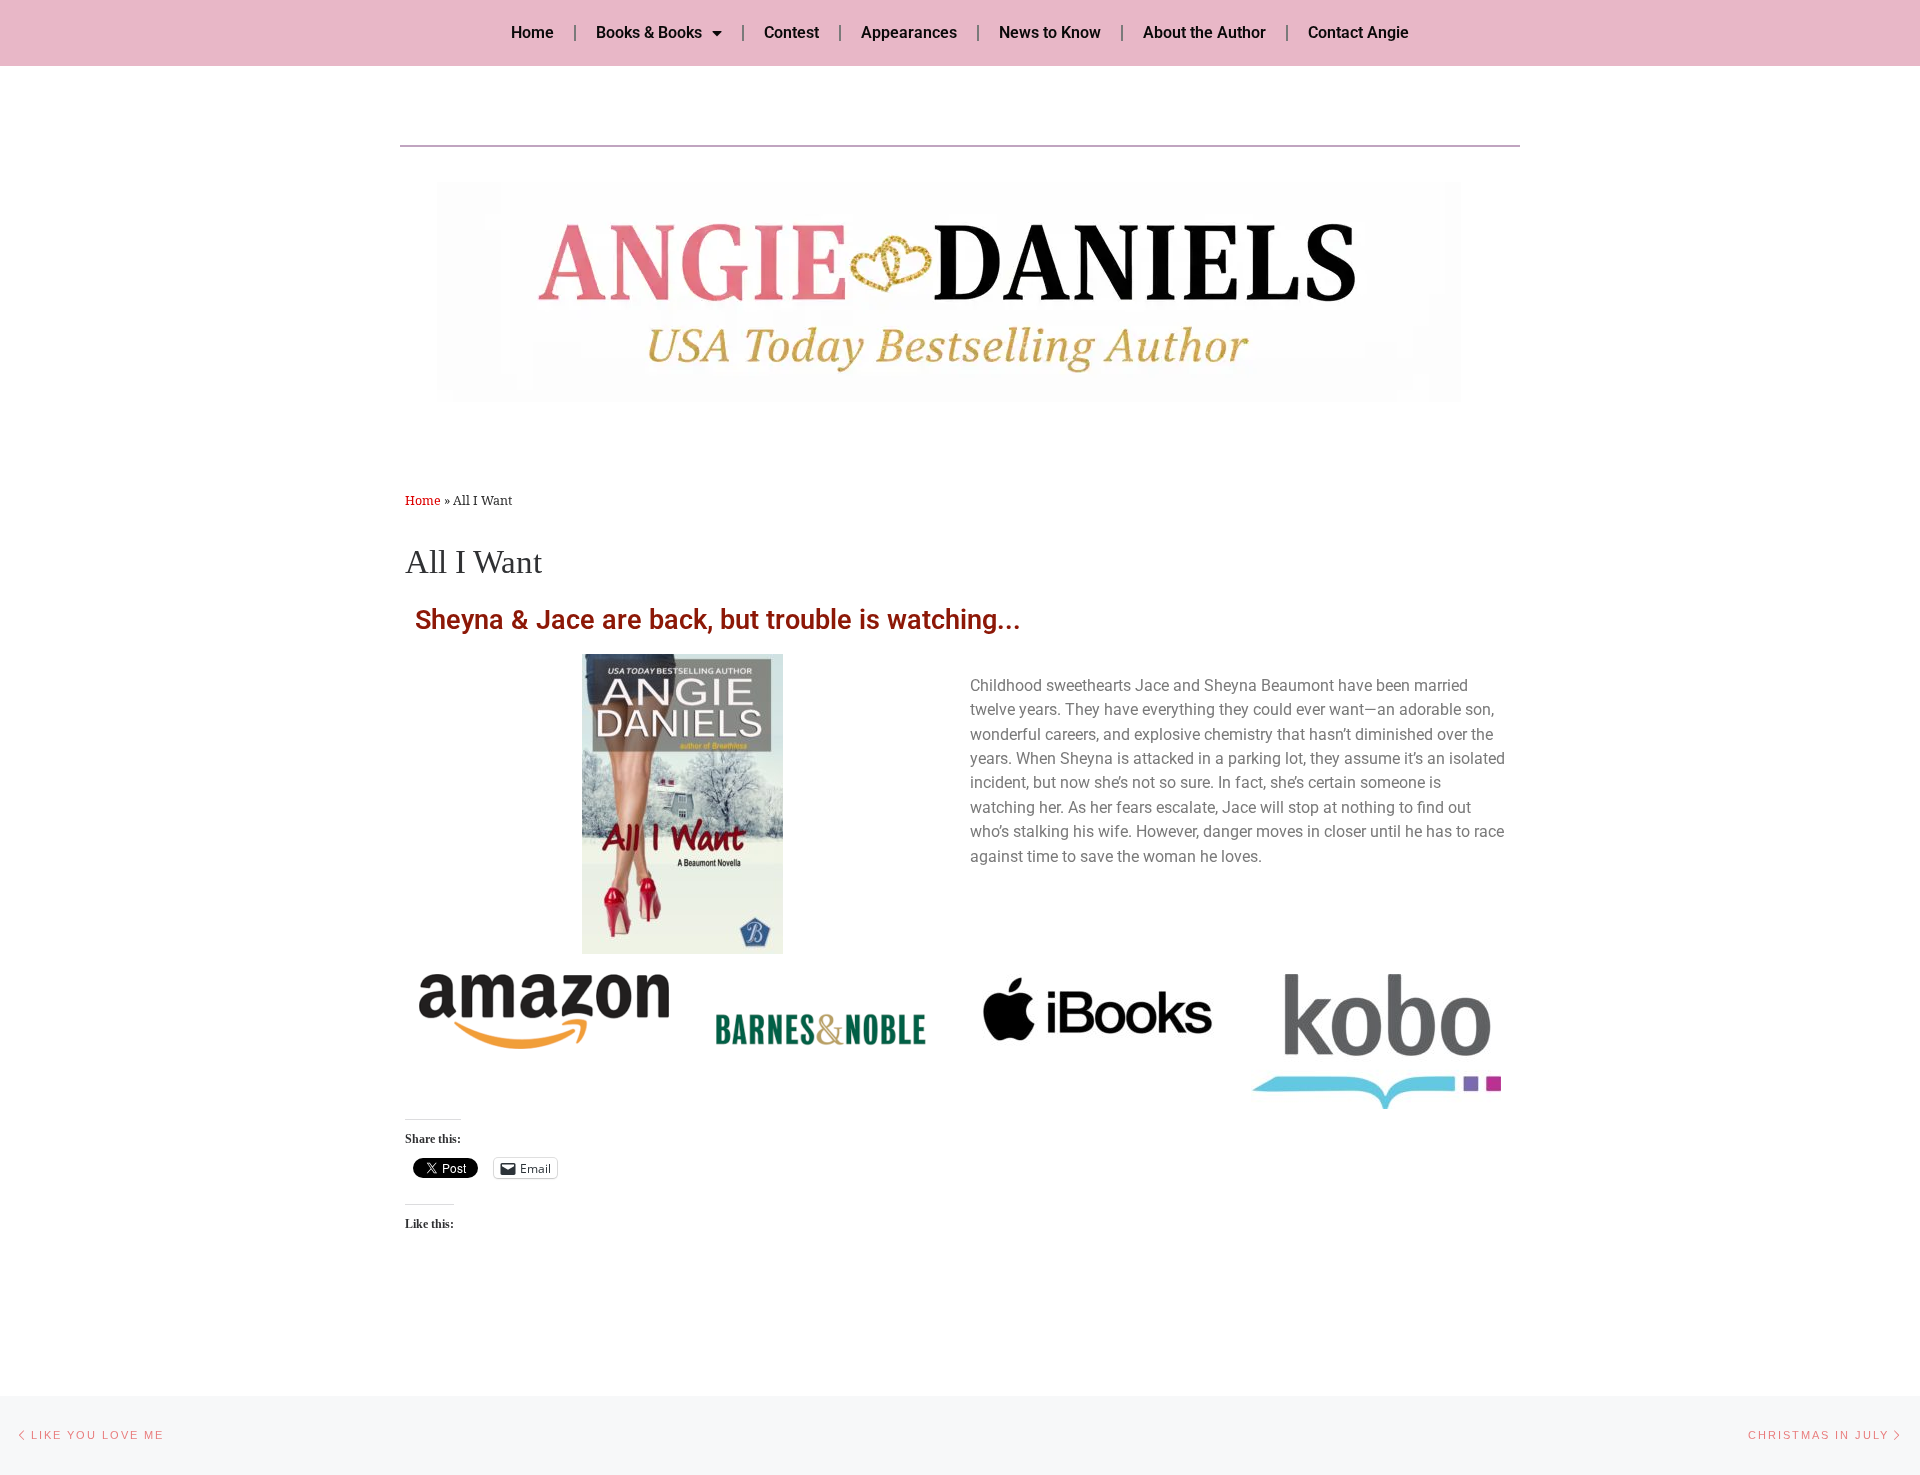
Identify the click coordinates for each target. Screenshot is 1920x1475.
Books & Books (649, 32)
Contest (791, 32)
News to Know (1050, 32)
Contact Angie (1358, 32)
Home (532, 32)
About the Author (1204, 32)
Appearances (909, 32)
